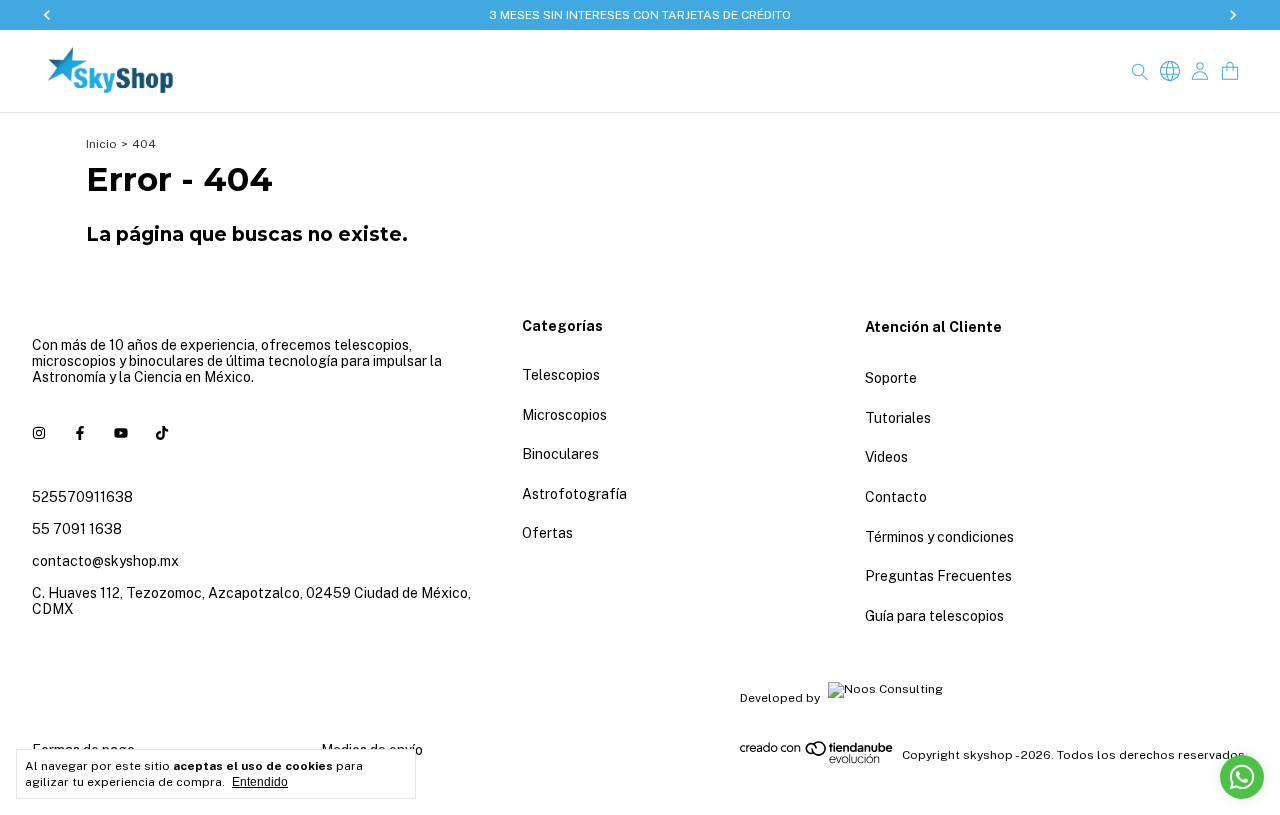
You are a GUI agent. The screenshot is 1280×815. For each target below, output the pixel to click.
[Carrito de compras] (1230, 71)
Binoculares (560, 454)
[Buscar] (1140, 71)
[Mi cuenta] (1200, 71)
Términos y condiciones (939, 537)
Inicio (101, 144)
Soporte (891, 378)
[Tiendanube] (817, 760)
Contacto (896, 497)
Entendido (260, 782)
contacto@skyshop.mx (105, 561)
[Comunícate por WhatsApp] (1242, 777)
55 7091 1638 (77, 529)
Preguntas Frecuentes (938, 576)
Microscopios (564, 415)
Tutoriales (898, 418)
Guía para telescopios (934, 616)
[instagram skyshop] (39, 433)
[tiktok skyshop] (162, 433)
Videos (886, 457)
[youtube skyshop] (121, 433)
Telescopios (561, 375)
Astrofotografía (574, 494)
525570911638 (82, 497)
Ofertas (547, 533)
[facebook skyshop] (80, 433)
